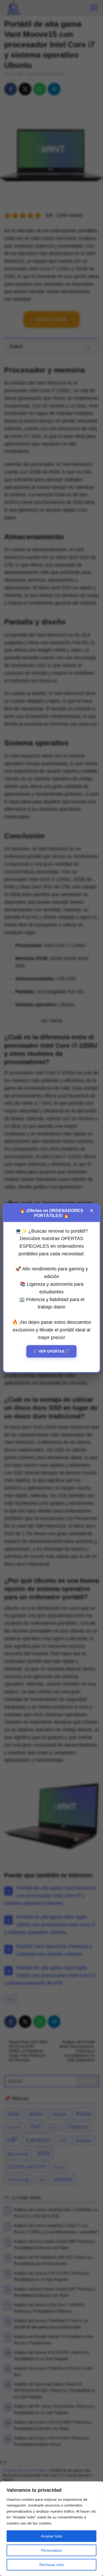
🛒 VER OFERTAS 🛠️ (51, 1351)
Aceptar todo (52, 2536)
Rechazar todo (52, 2565)
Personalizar (52, 2550)
